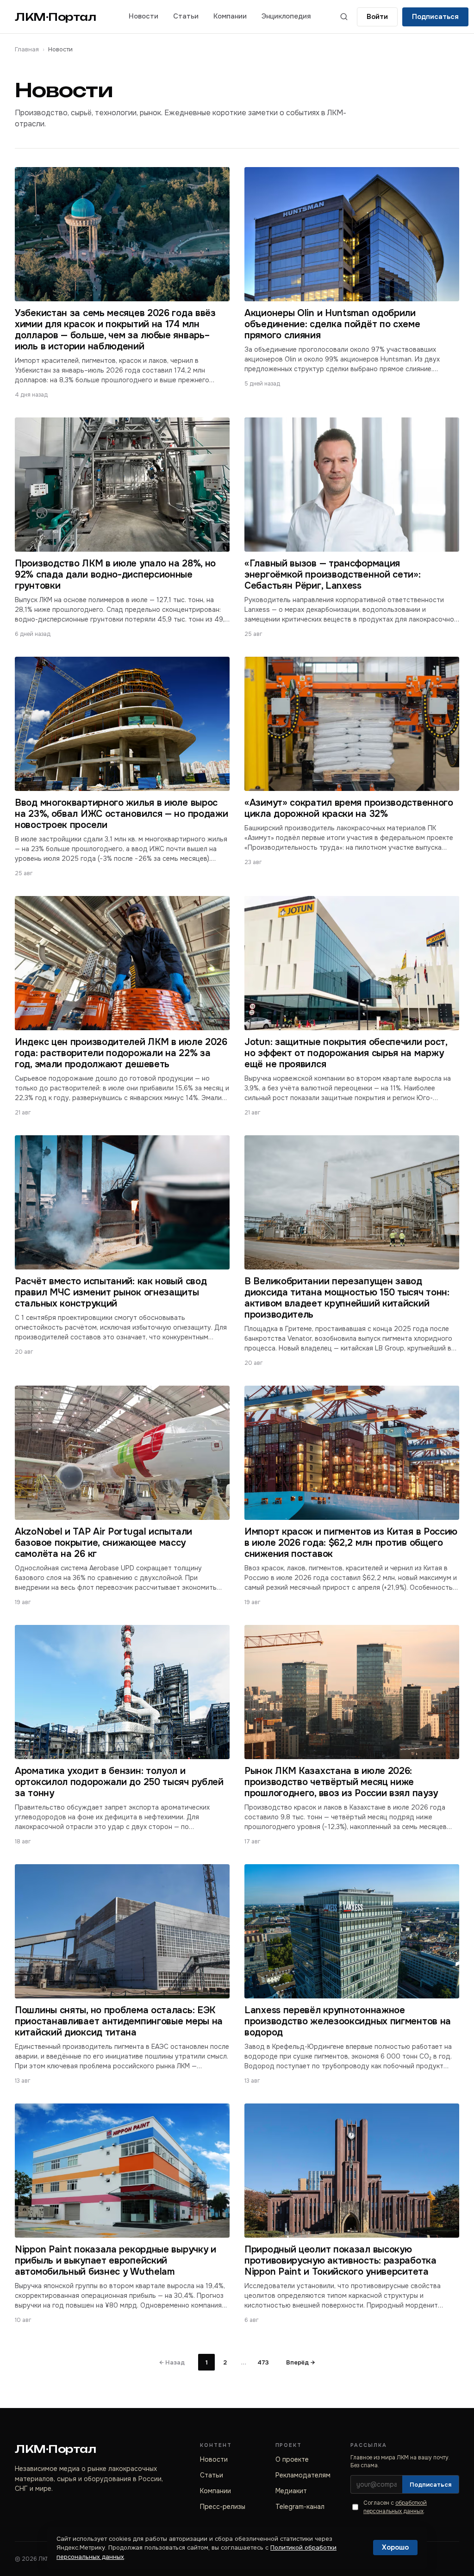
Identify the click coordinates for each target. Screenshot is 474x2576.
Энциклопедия (286, 16)
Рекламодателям (303, 2475)
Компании (230, 16)
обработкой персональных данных (395, 2507)
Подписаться (435, 17)
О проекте (292, 2459)
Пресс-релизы (223, 2507)
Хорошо (395, 2547)
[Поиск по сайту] (344, 17)
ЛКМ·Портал (56, 17)
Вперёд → (300, 2362)
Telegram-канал (300, 2507)
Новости (143, 16)
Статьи (186, 16)
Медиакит (291, 2491)
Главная (27, 49)
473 (263, 2362)
